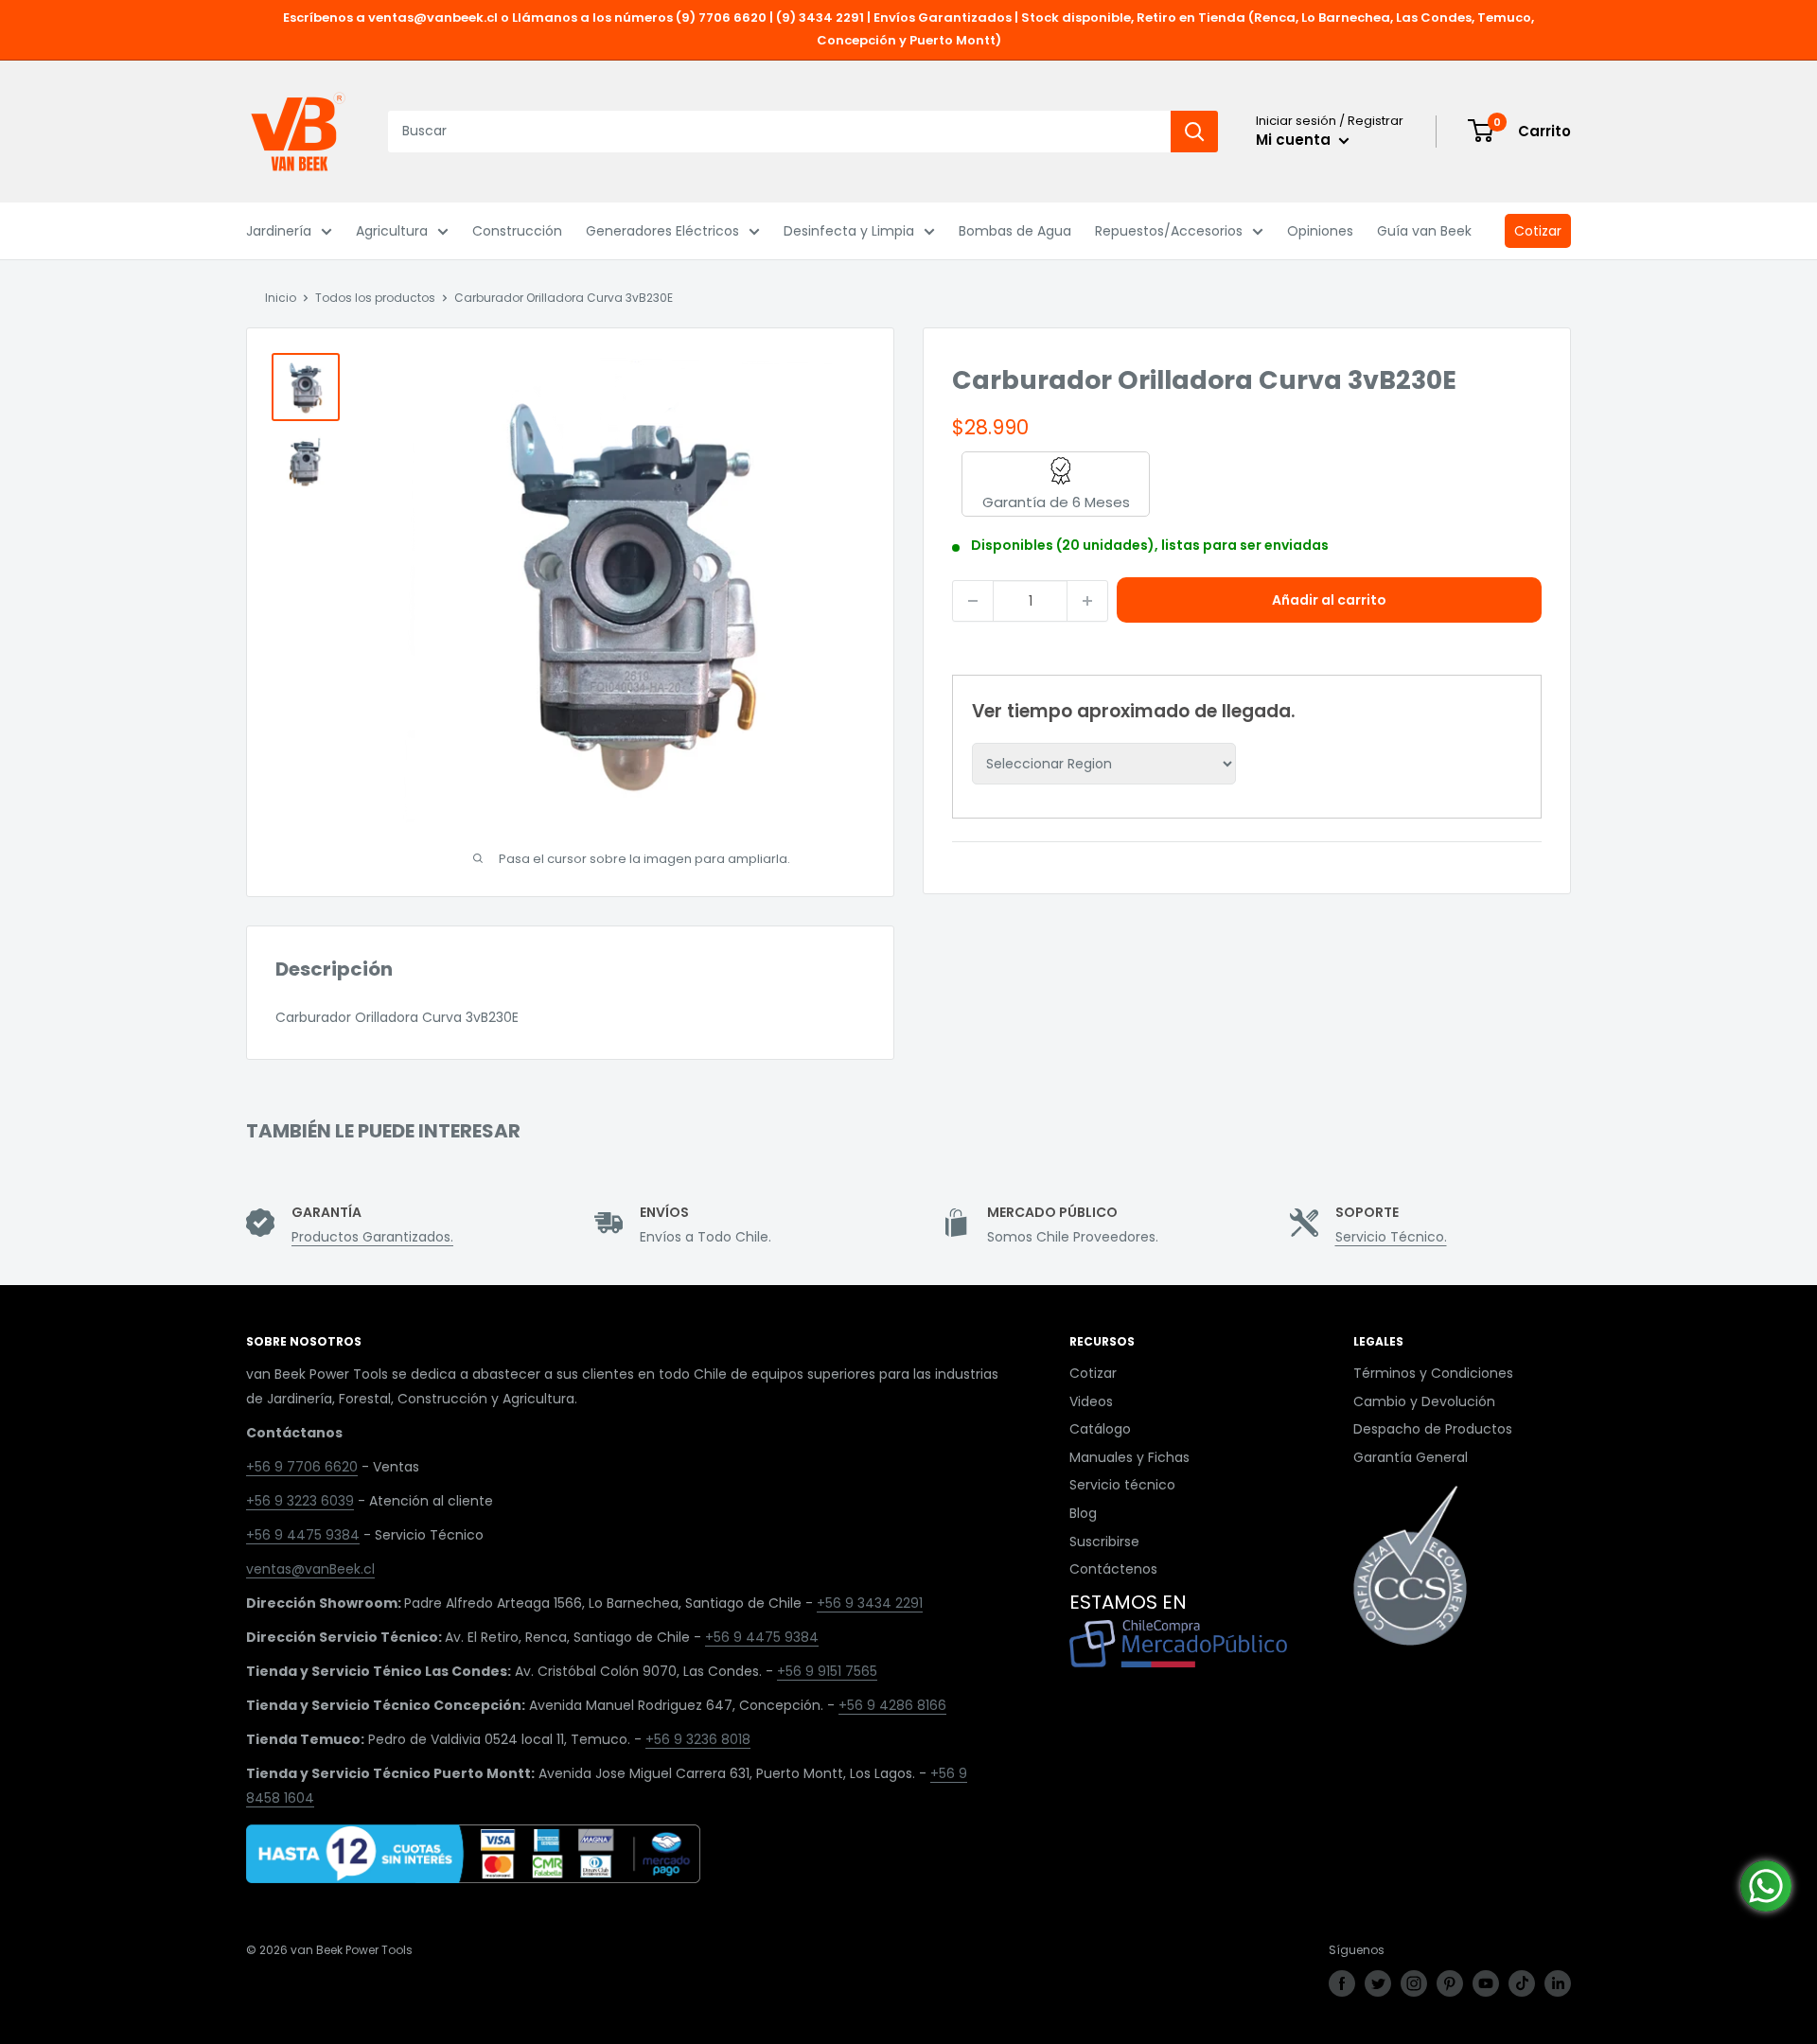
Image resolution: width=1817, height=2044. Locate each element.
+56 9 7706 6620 (302, 1467)
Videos (1091, 1401)
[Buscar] (1194, 132)
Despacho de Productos (1433, 1429)
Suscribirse (1104, 1542)
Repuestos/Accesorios (1169, 231)
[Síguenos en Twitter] (1378, 1983)
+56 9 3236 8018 (698, 1739)
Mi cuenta (1295, 140)
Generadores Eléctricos (662, 231)
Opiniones (1320, 231)
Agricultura (392, 231)
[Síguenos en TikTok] (1522, 1983)
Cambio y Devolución (1424, 1401)
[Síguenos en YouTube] (1486, 1983)
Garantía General (1411, 1457)
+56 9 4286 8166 (892, 1705)
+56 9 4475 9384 (303, 1535)
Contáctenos (1113, 1569)
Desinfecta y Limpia (849, 231)
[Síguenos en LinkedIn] (1558, 1983)
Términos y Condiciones (1433, 1373)
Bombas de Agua (1015, 231)
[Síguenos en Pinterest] (1450, 1983)
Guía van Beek (1424, 231)
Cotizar (1538, 231)
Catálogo (1100, 1429)
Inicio (281, 298)
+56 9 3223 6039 (300, 1501)
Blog (1083, 1513)
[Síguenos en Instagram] (1414, 1983)
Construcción (517, 231)
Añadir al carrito (1329, 600)
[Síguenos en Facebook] (1342, 1983)
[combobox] (779, 132)
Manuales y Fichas (1129, 1457)
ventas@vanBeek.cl (310, 1569)
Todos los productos (375, 298)
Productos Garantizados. (372, 1237)
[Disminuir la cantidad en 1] (973, 601)
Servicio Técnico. (1391, 1237)
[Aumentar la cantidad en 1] (1087, 601)
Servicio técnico (1122, 1485)
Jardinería (279, 231)
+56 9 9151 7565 (827, 1671)
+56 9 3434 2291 (870, 1603)
